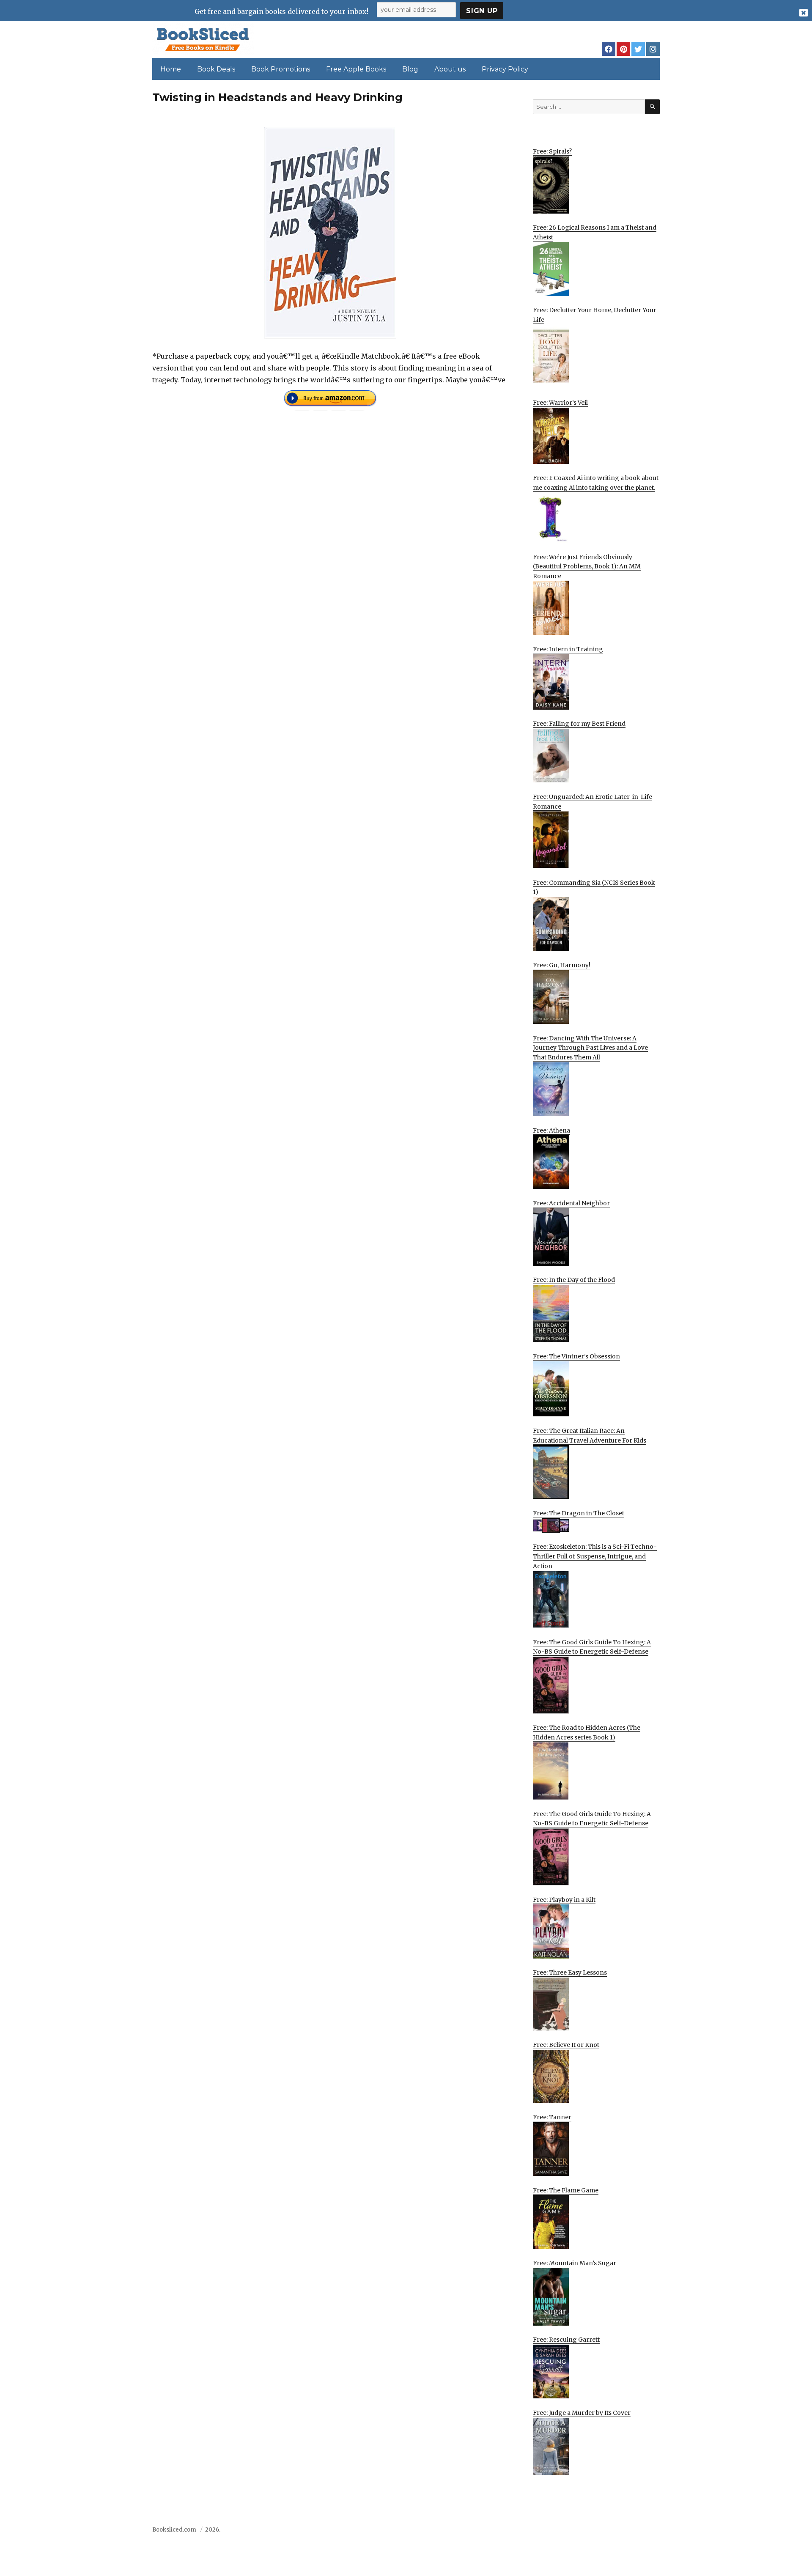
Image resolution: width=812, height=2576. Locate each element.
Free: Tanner (552, 2117)
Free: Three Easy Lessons (570, 1972)
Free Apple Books (356, 69)
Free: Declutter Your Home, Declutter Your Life (595, 315)
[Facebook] (609, 49)
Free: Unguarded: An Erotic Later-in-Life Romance (593, 802)
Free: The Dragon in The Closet (579, 1513)
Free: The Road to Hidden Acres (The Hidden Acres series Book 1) (587, 1732)
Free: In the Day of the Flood (574, 1280)
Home (171, 69)
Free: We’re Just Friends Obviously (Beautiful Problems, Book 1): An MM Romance (587, 567)
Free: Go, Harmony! (562, 965)
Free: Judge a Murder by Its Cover (582, 2413)
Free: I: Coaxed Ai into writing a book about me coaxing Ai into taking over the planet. (596, 483)
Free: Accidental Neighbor (571, 1203)
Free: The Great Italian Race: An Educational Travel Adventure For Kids (590, 1436)
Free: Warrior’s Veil (560, 403)
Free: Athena (551, 1130)
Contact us (576, 2532)
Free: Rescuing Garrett (566, 2340)
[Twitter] (638, 49)
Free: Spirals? (552, 151)
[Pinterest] (623, 49)
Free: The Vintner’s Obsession (576, 1356)
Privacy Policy (505, 69)
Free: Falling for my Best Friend (579, 724)
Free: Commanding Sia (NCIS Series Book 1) (594, 887)
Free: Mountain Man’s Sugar (575, 2263)
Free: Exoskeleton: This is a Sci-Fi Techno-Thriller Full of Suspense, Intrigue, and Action (595, 1556)
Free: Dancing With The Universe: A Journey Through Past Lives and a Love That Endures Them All (590, 1048)
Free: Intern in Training (568, 649)
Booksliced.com (174, 2530)
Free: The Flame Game (566, 2190)
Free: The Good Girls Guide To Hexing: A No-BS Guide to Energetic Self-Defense (592, 1647)
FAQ (606, 2532)
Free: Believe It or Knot (566, 2045)
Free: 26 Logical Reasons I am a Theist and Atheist (595, 232)
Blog (410, 69)
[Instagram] (653, 49)
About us (450, 69)
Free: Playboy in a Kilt (564, 1900)
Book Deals (216, 69)
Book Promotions (281, 69)
